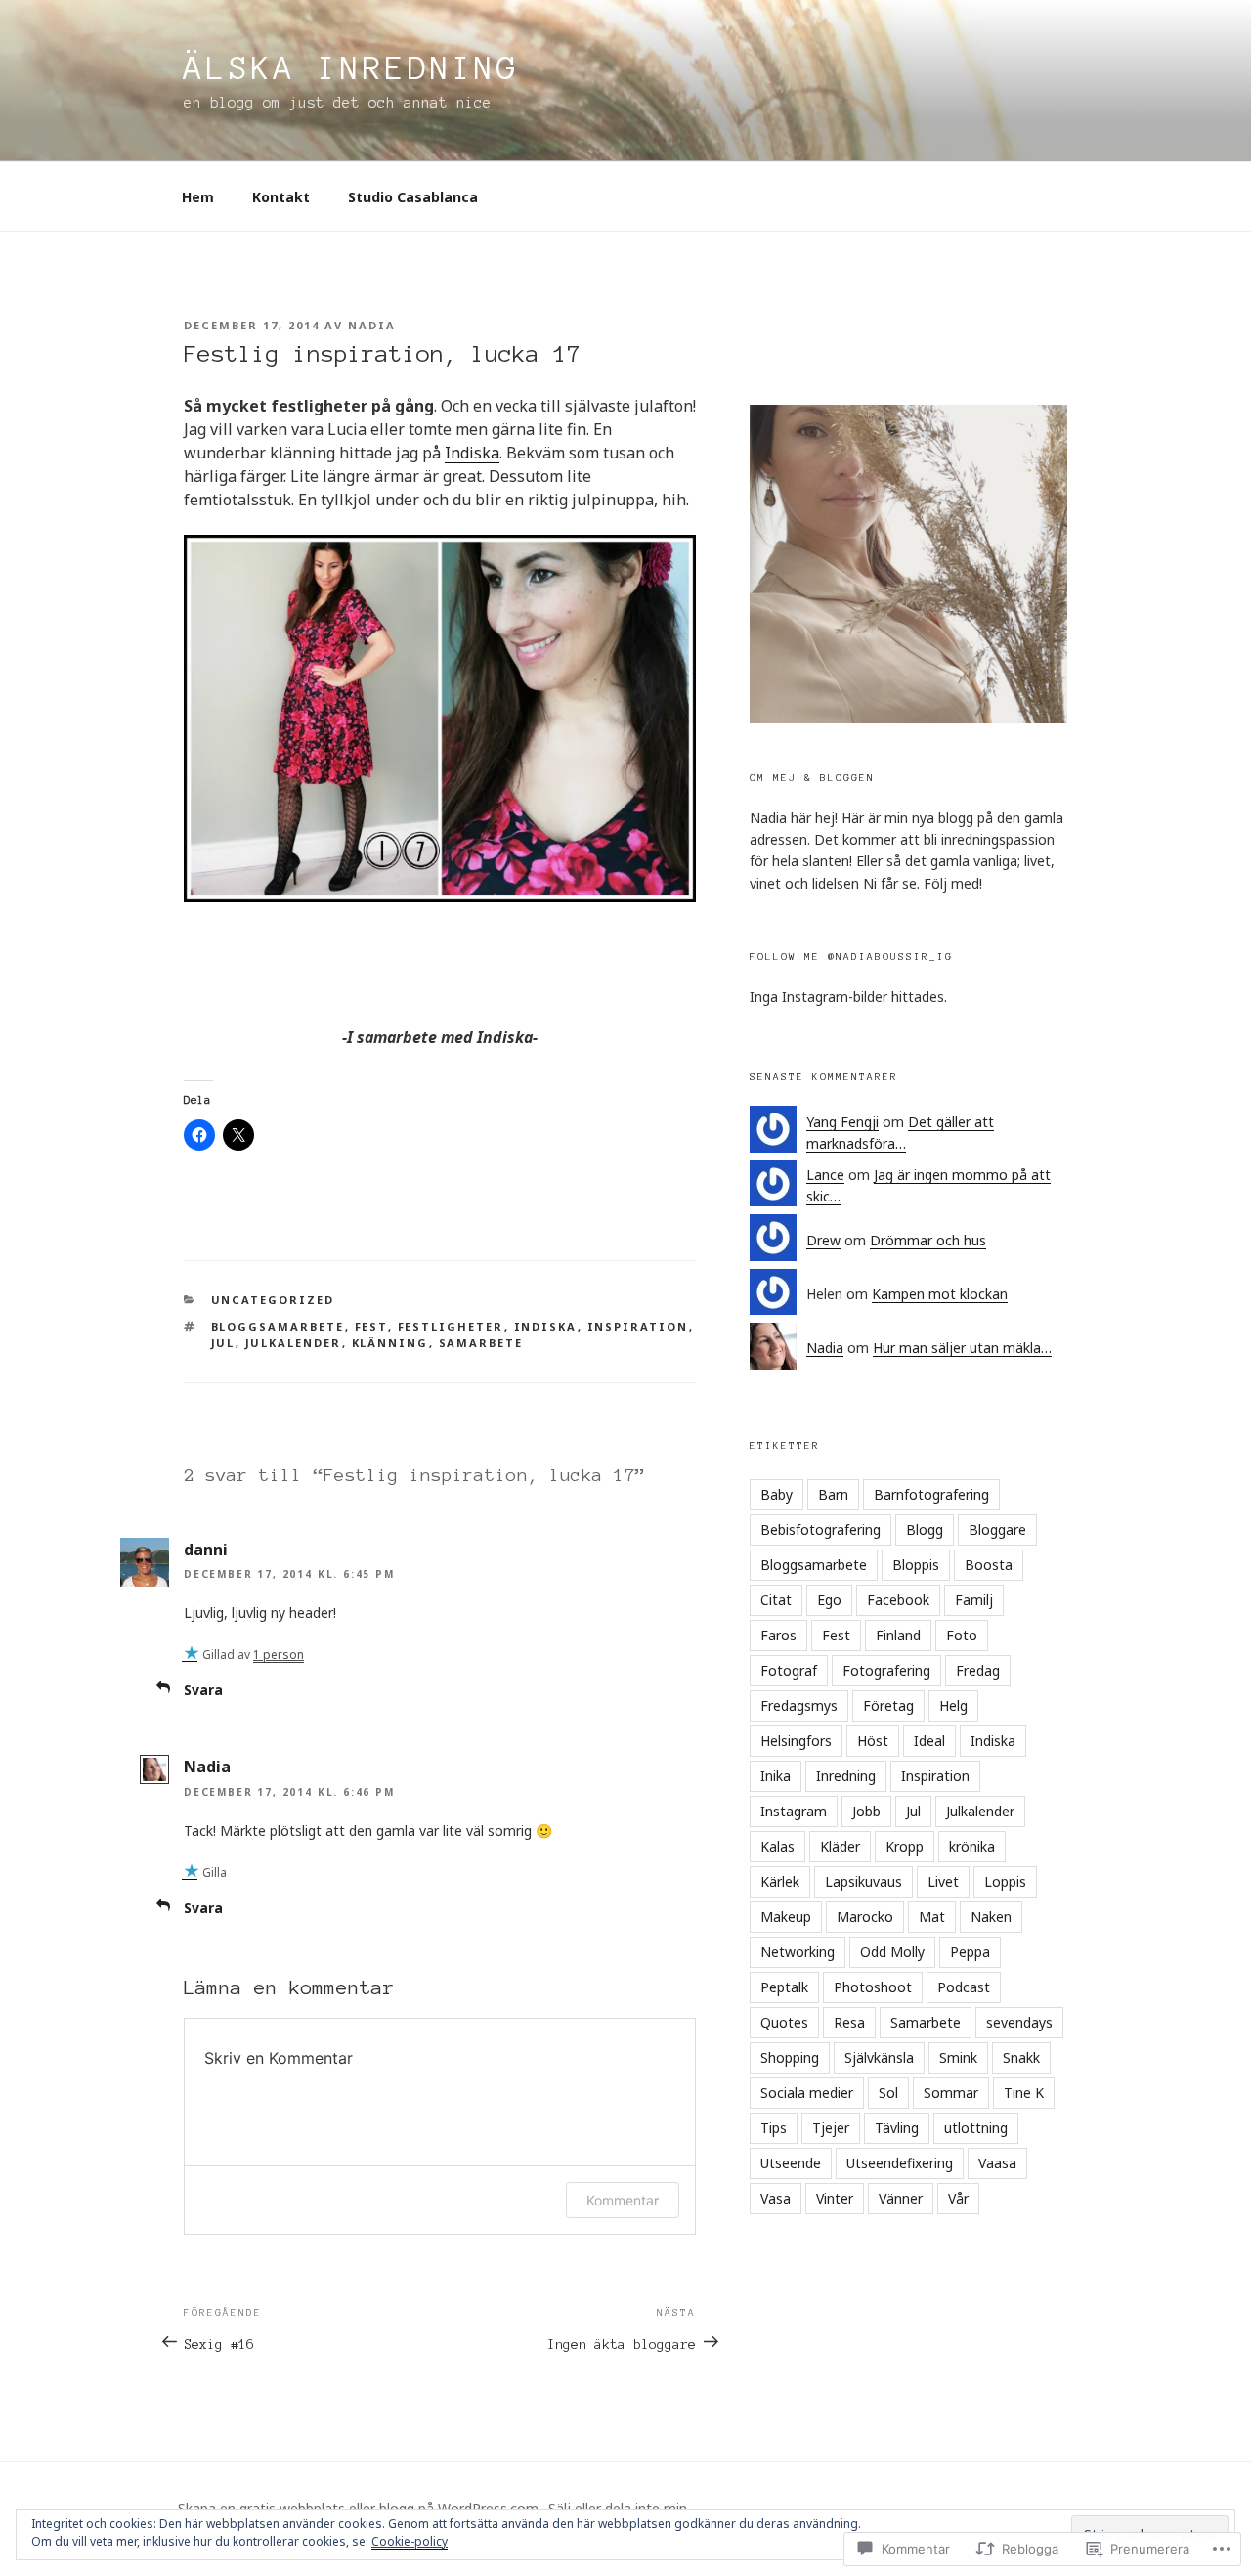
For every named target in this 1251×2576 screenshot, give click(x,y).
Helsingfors (796, 1741)
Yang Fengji (842, 1122)
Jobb (866, 1811)
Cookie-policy (410, 2541)
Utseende (791, 2163)
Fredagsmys (799, 1705)
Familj (974, 1600)
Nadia (372, 325)
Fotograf (789, 1670)
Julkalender (294, 1343)
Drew (823, 1240)
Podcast (964, 1987)
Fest (371, 1326)
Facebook (898, 1600)
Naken (991, 1917)
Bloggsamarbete (278, 1326)
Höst (873, 1741)
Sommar (951, 2093)
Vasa (776, 2198)
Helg (953, 1705)
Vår (958, 2198)
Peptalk (784, 1987)
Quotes (784, 2022)
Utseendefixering (900, 2163)
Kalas (777, 1846)
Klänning (390, 1343)
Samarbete (481, 1343)
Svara (203, 1690)
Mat (932, 1917)
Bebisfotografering (820, 1529)
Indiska (472, 453)
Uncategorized (273, 1300)
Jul (223, 1343)
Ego (829, 1600)
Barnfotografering (931, 1494)
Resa (849, 2022)
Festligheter (451, 1326)
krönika (972, 1846)
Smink (958, 2057)
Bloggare (997, 1529)
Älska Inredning (351, 68)
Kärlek (780, 1881)
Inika (776, 1776)
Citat (776, 1600)
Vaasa (997, 2163)
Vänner (901, 2198)
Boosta (989, 1565)
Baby (776, 1494)
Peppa (970, 1952)
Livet (943, 1881)
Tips (774, 2128)
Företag (888, 1705)
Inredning (846, 1776)
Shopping (790, 2057)
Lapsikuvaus (863, 1881)
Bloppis (916, 1565)
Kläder (840, 1846)
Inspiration (638, 1326)
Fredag (978, 1670)
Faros (778, 1635)
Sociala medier (807, 2093)
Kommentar (623, 2200)
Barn (833, 1494)
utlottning (976, 2128)
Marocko (865, 1917)
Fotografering (886, 1670)
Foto (962, 1635)
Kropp (905, 1846)
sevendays (1019, 2022)
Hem (198, 197)
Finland (898, 1635)
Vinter (835, 2198)
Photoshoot (873, 1987)
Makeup (786, 1917)
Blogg (925, 1529)
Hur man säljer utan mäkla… (962, 1348)
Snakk (1021, 2057)
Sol (888, 2093)
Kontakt (281, 197)
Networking (798, 1952)
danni (206, 1550)
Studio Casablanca (413, 197)
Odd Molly (892, 1952)
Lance (825, 1175)
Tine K (1024, 2093)
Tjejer (831, 2128)
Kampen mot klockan (940, 1294)
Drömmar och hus (928, 1240)
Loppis (1005, 1881)
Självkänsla (879, 2057)
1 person (279, 1655)
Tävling (897, 2128)
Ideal (929, 1741)
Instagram (794, 1811)
